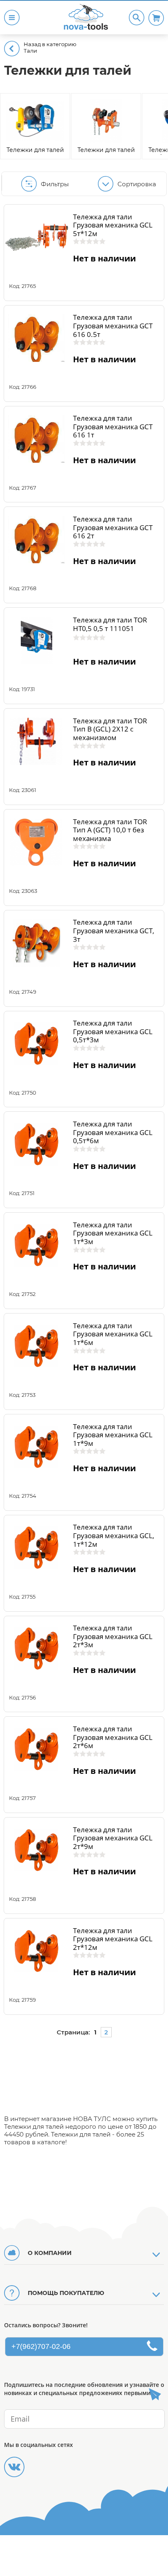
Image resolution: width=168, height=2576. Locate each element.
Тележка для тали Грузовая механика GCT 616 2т (113, 527)
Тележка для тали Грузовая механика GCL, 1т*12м (114, 1535)
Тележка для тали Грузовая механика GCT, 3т (114, 930)
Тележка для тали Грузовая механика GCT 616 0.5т (113, 326)
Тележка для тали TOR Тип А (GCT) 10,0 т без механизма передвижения (110, 834)
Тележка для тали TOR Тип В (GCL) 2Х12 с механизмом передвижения (110, 733)
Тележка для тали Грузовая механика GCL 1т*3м (113, 1233)
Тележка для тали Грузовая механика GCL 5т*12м (113, 225)
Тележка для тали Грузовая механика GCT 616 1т (113, 426)
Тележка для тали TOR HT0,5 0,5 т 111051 (110, 624)
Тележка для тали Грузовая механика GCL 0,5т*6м (113, 1132)
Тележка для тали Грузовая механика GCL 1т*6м (113, 1334)
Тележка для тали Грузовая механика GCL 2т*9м (113, 1838)
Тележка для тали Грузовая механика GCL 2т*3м (113, 1636)
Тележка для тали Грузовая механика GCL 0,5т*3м (113, 1031)
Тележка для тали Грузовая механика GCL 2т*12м (113, 1939)
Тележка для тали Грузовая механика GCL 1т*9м (113, 1435)
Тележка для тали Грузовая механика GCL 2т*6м (113, 1737)
